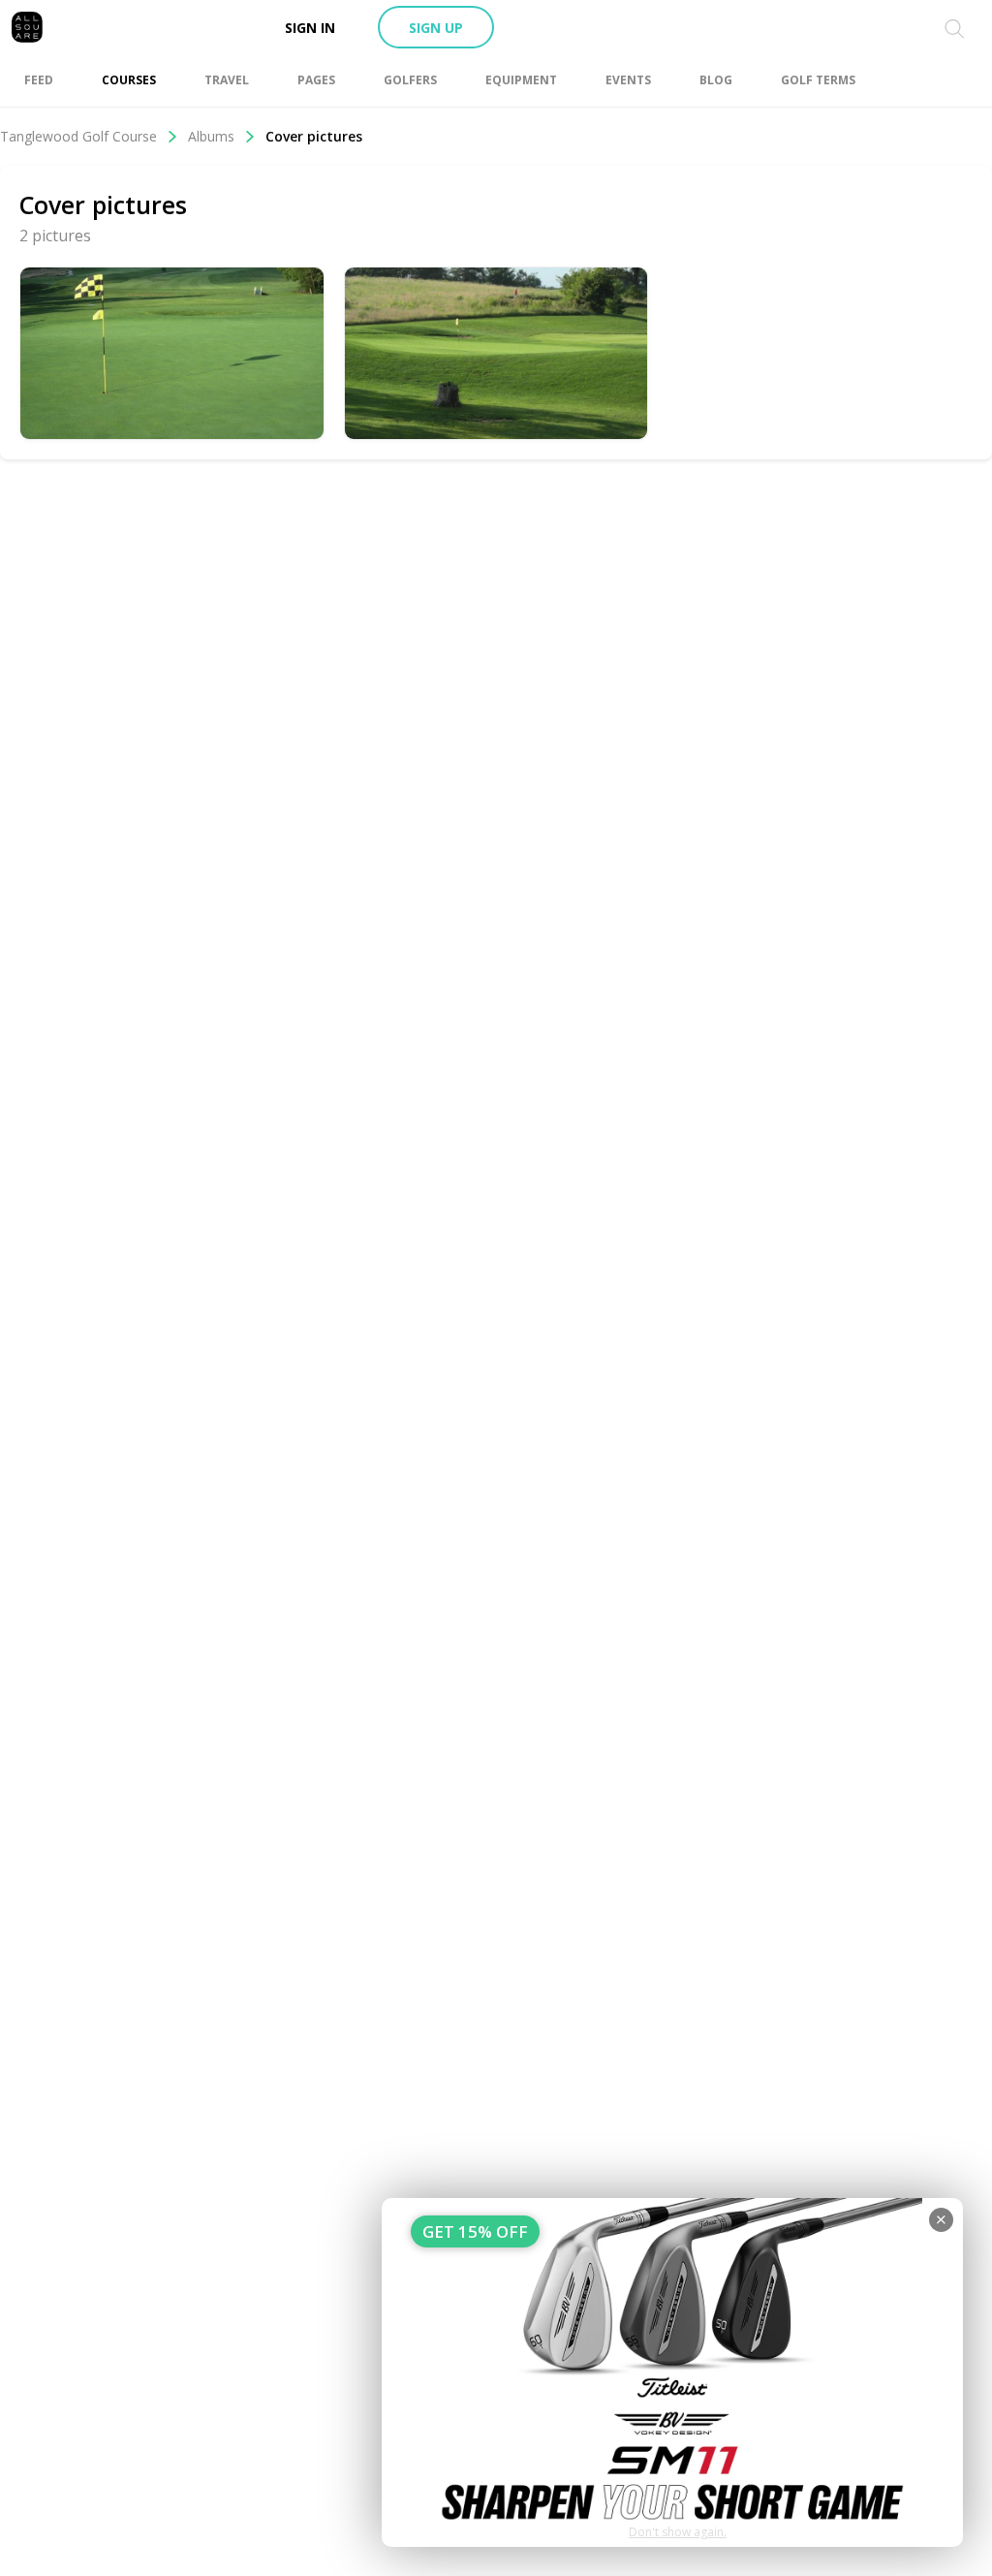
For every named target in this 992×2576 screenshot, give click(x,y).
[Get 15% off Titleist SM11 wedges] (672, 2372)
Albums (211, 136)
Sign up (436, 28)
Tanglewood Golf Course (78, 136)
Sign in (310, 28)
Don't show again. (678, 2532)
